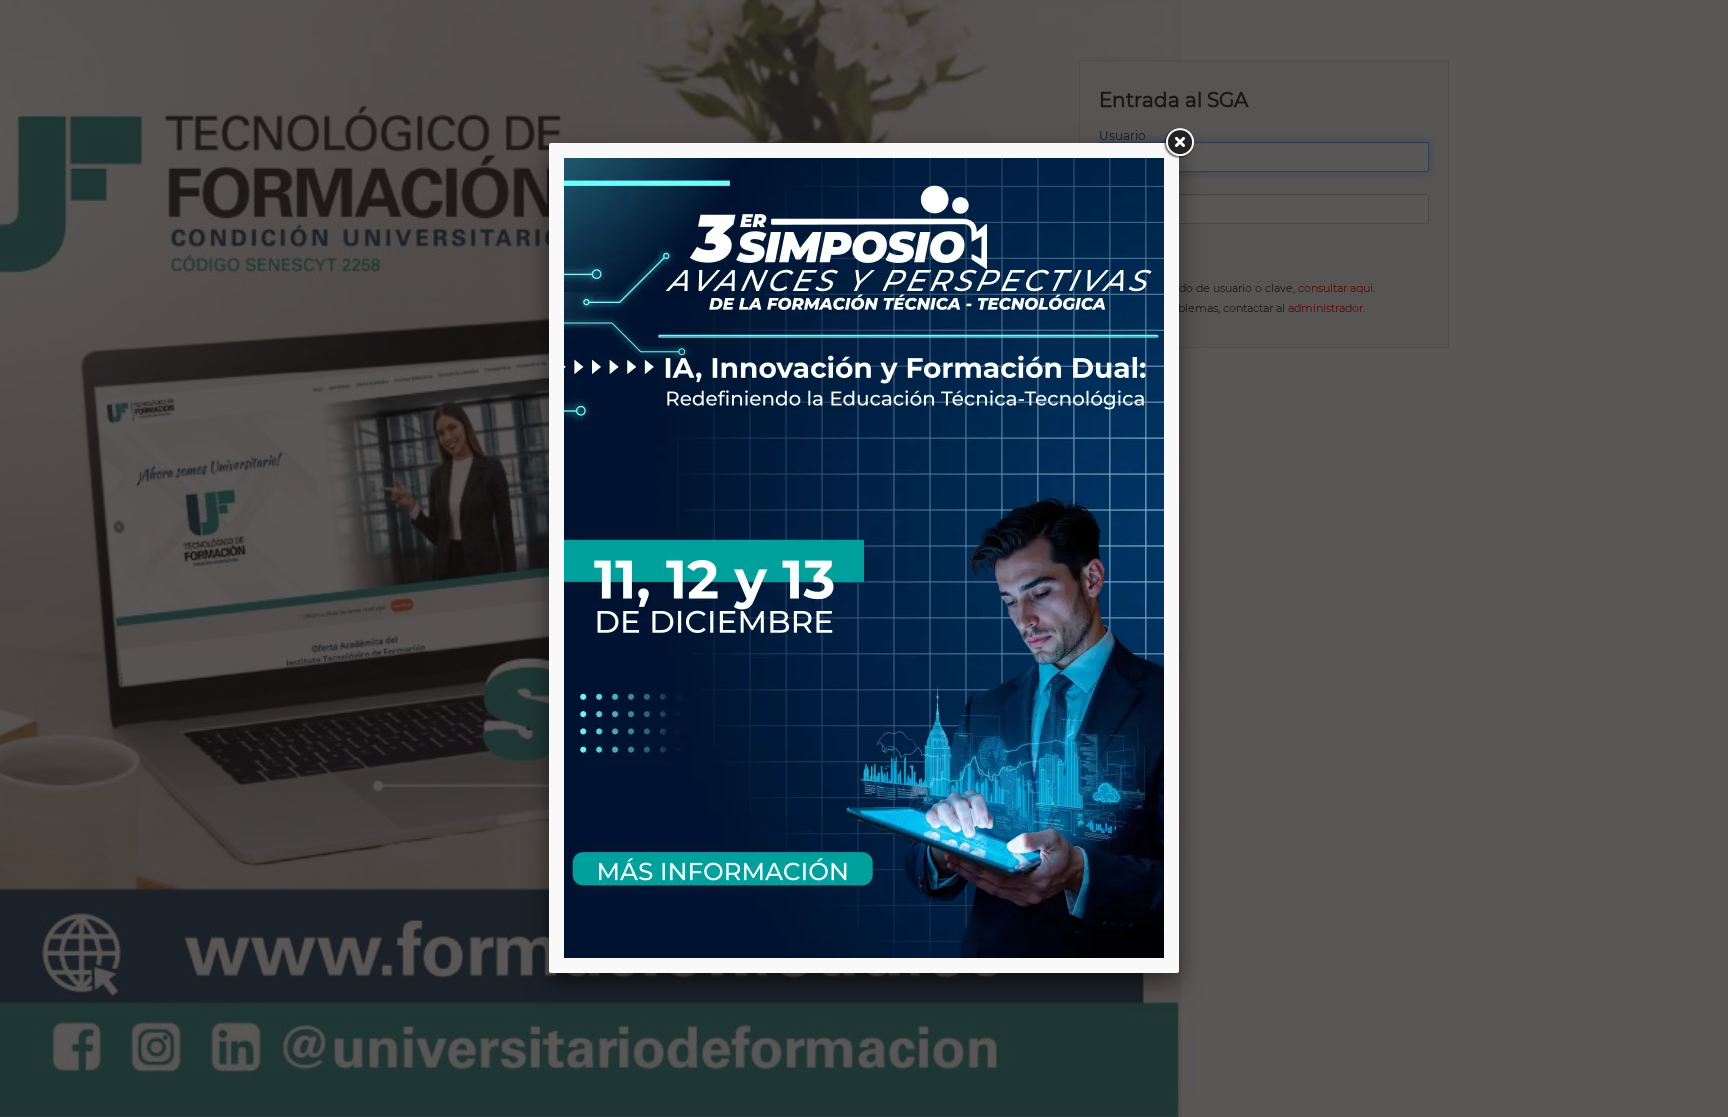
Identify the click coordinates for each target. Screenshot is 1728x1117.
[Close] (1179, 143)
